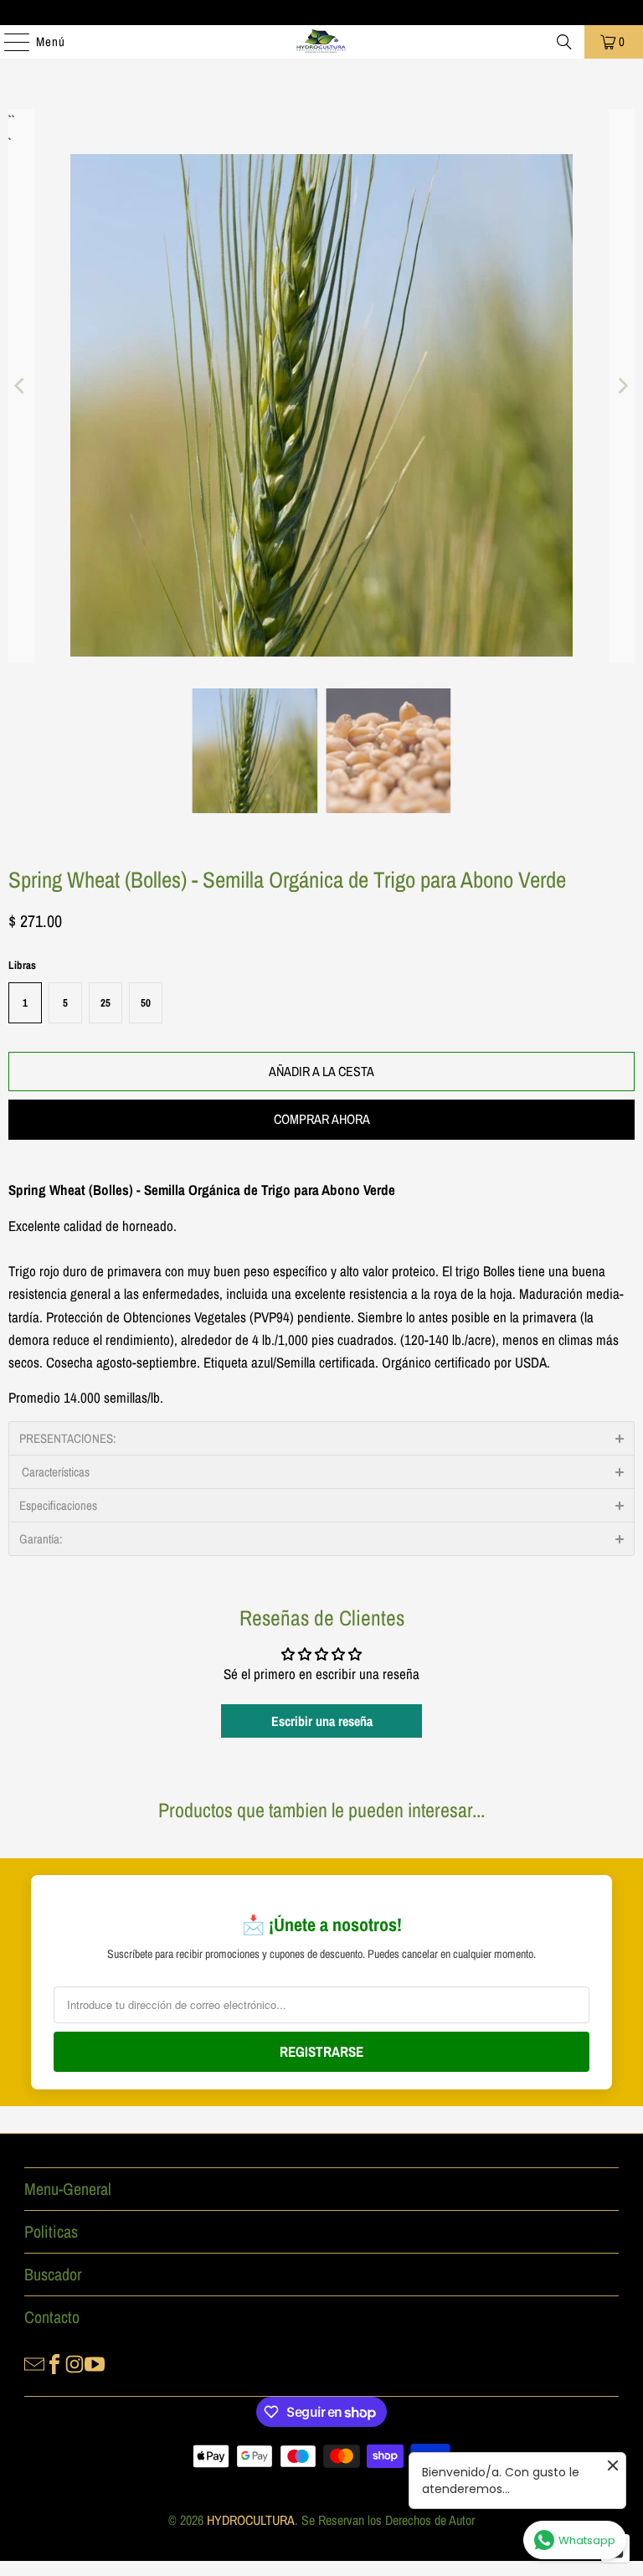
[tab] (321, 1438)
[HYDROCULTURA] (321, 42)
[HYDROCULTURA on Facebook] (54, 2362)
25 (105, 1003)
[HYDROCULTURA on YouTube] (95, 2362)
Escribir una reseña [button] (322, 1721)
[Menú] (8, 42)
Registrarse (321, 2051)
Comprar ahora (322, 1119)
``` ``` (10, 120)
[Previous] (21, 386)
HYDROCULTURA (251, 2520)
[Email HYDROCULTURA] (34, 2362)
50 (146, 1003)
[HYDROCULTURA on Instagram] (75, 2362)
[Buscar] (564, 42)
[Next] (622, 386)
